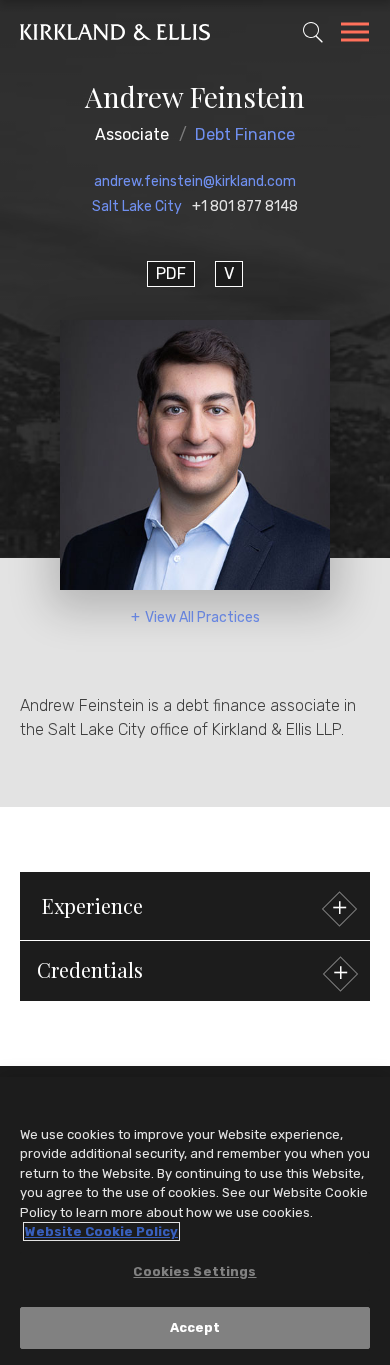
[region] (195, 1221)
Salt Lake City (137, 206)
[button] (195, 971)
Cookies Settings (194, 1271)
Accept (195, 1327)
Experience (92, 905)
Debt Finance (245, 134)
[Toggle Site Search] (313, 32)
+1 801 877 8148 (245, 206)
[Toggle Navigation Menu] (355, 35)
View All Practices (202, 617)
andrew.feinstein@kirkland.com (195, 181)
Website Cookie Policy (101, 1231)
